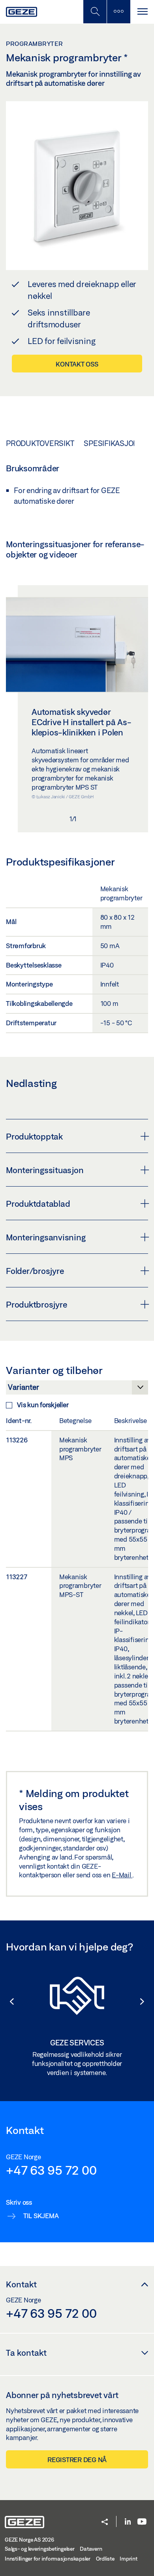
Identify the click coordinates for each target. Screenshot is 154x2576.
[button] (8, 2001)
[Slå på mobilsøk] (118, 12)
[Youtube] (142, 2522)
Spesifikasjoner (116, 443)
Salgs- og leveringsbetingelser (40, 2549)
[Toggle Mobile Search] (95, 12)
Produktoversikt (40, 443)
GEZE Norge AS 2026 (29, 2540)
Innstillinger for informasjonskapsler (48, 2559)
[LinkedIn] (128, 2522)
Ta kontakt (26, 2353)
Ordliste (105, 2559)
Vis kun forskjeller (43, 1405)
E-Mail (122, 1875)
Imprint (128, 2559)
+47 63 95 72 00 (51, 2170)
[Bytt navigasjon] (142, 12)
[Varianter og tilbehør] (77, 1389)
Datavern (91, 2549)
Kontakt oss (77, 364)
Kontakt (21, 2284)
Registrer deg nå (77, 2460)
